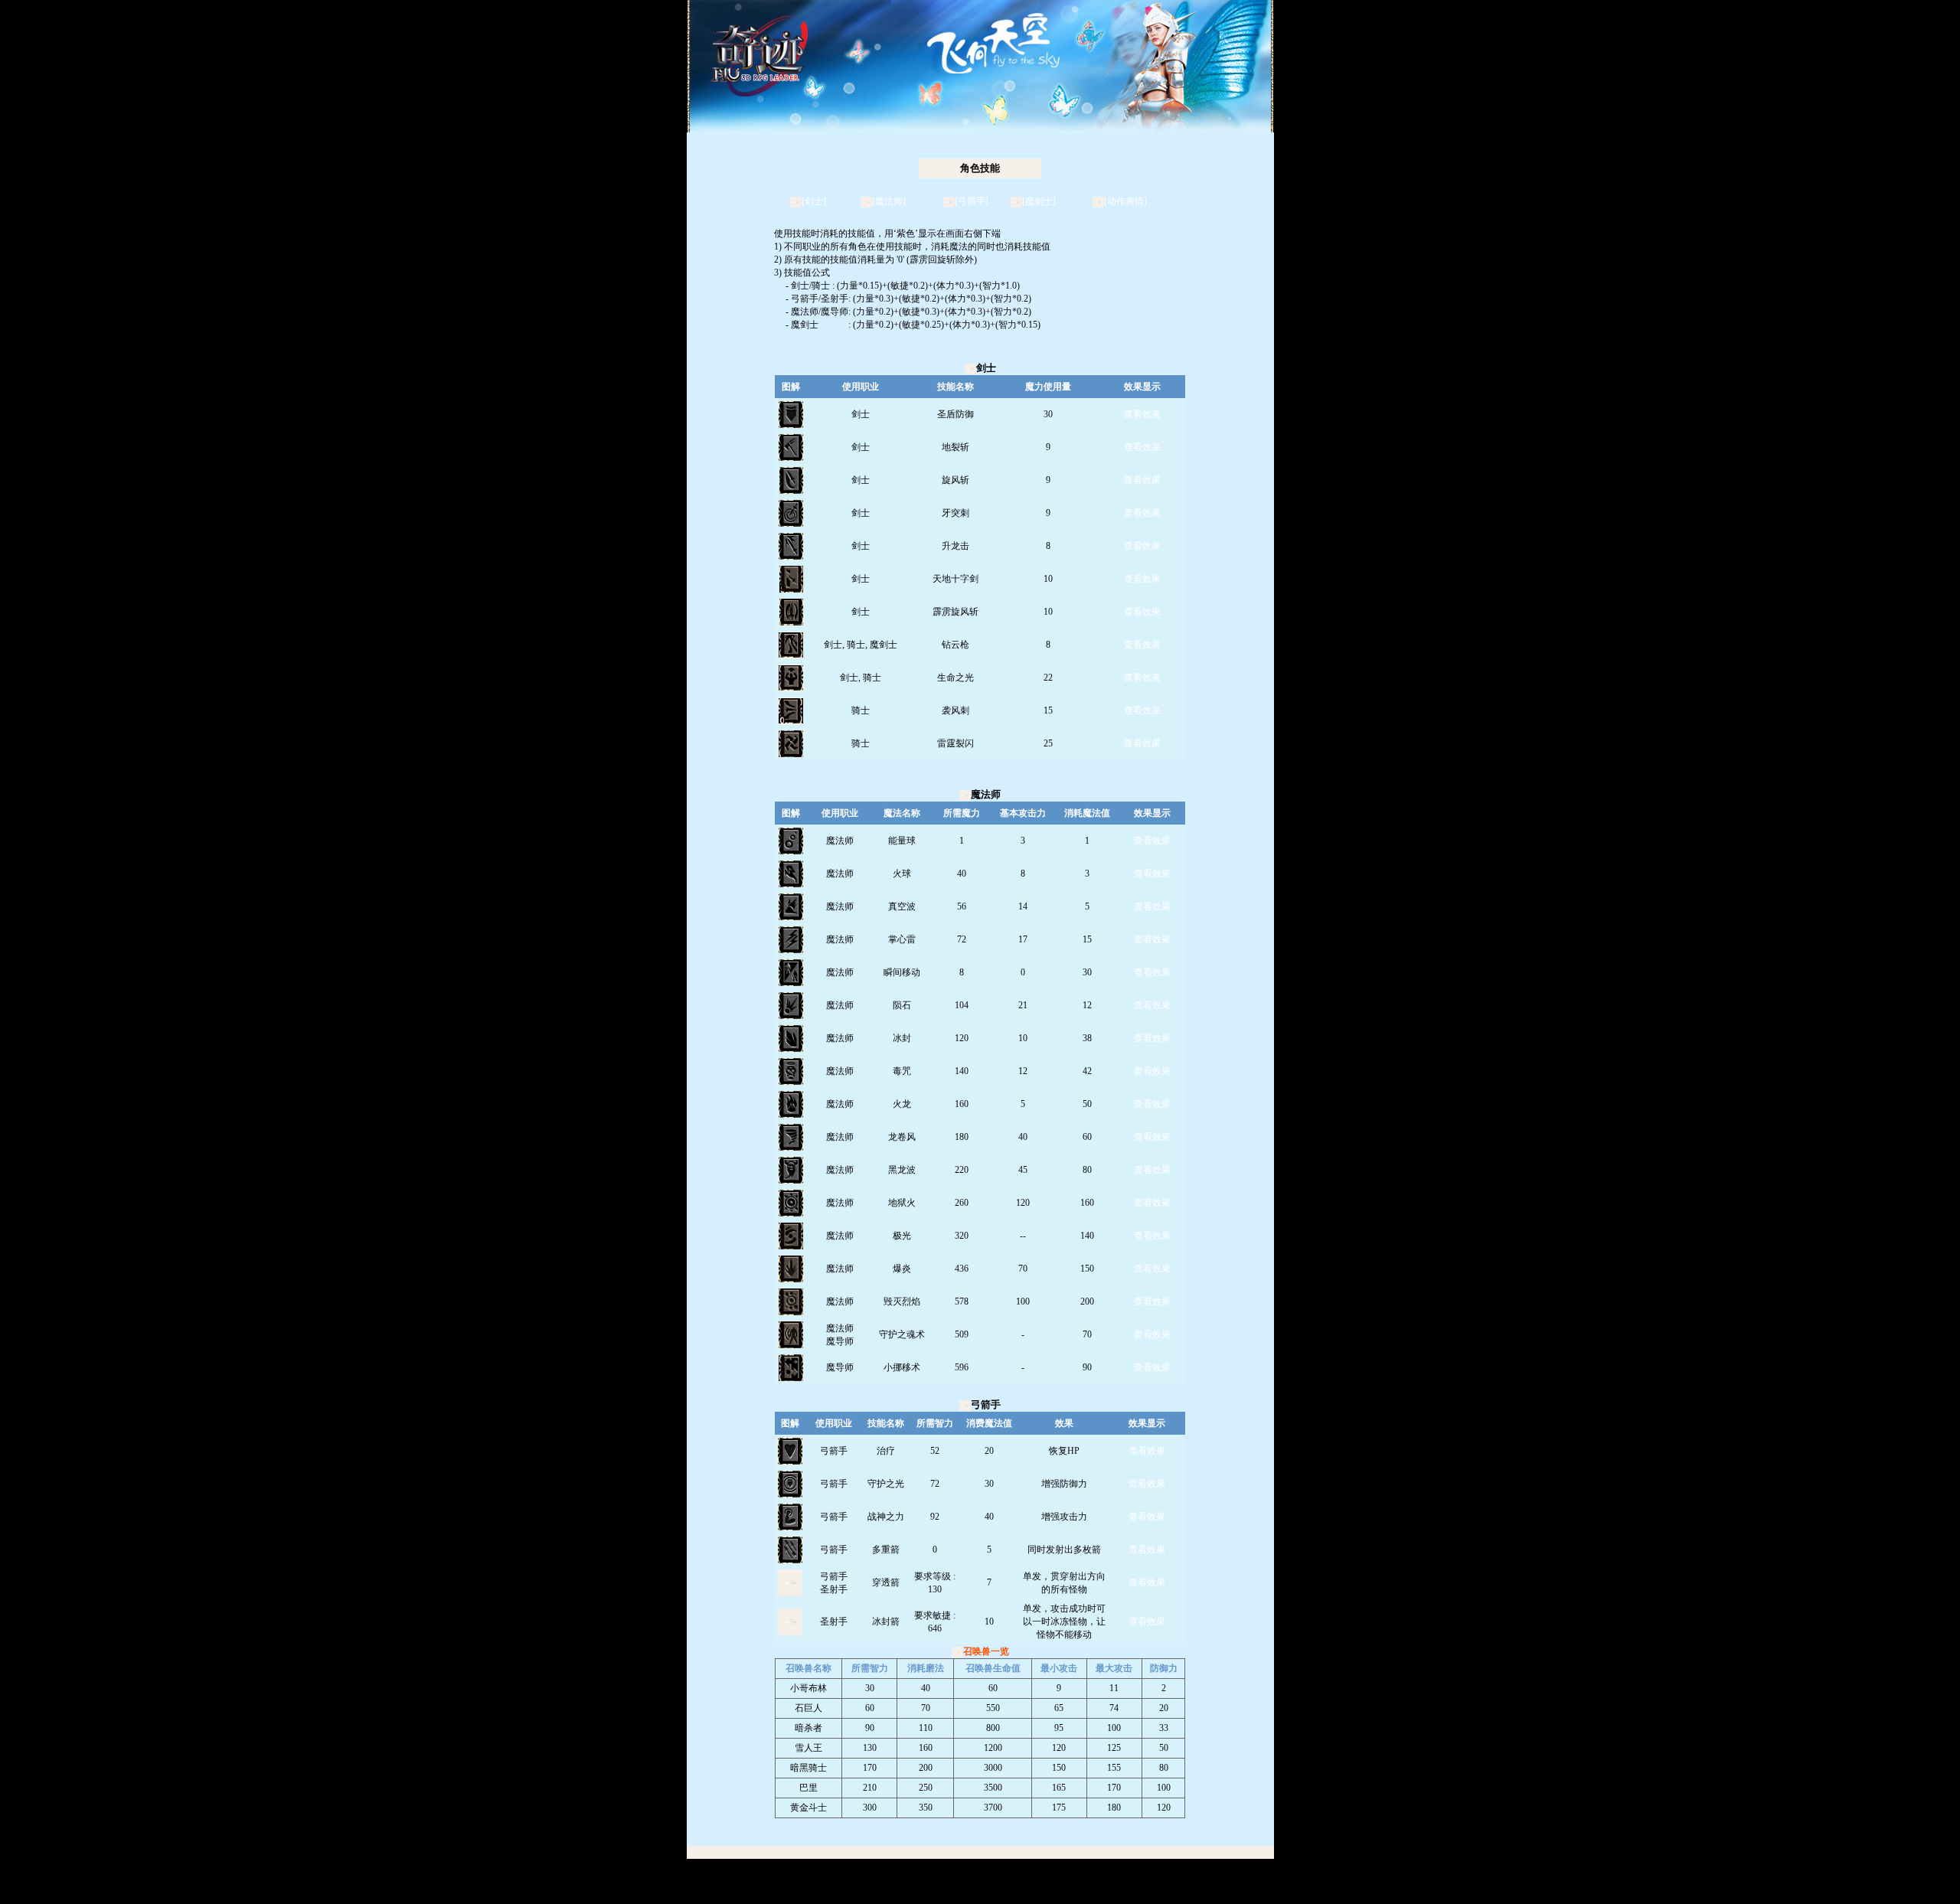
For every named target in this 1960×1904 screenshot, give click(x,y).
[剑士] (814, 201)
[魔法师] (889, 201)
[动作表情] (1125, 201)
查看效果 (1142, 414)
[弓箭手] (972, 201)
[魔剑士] (1039, 201)
